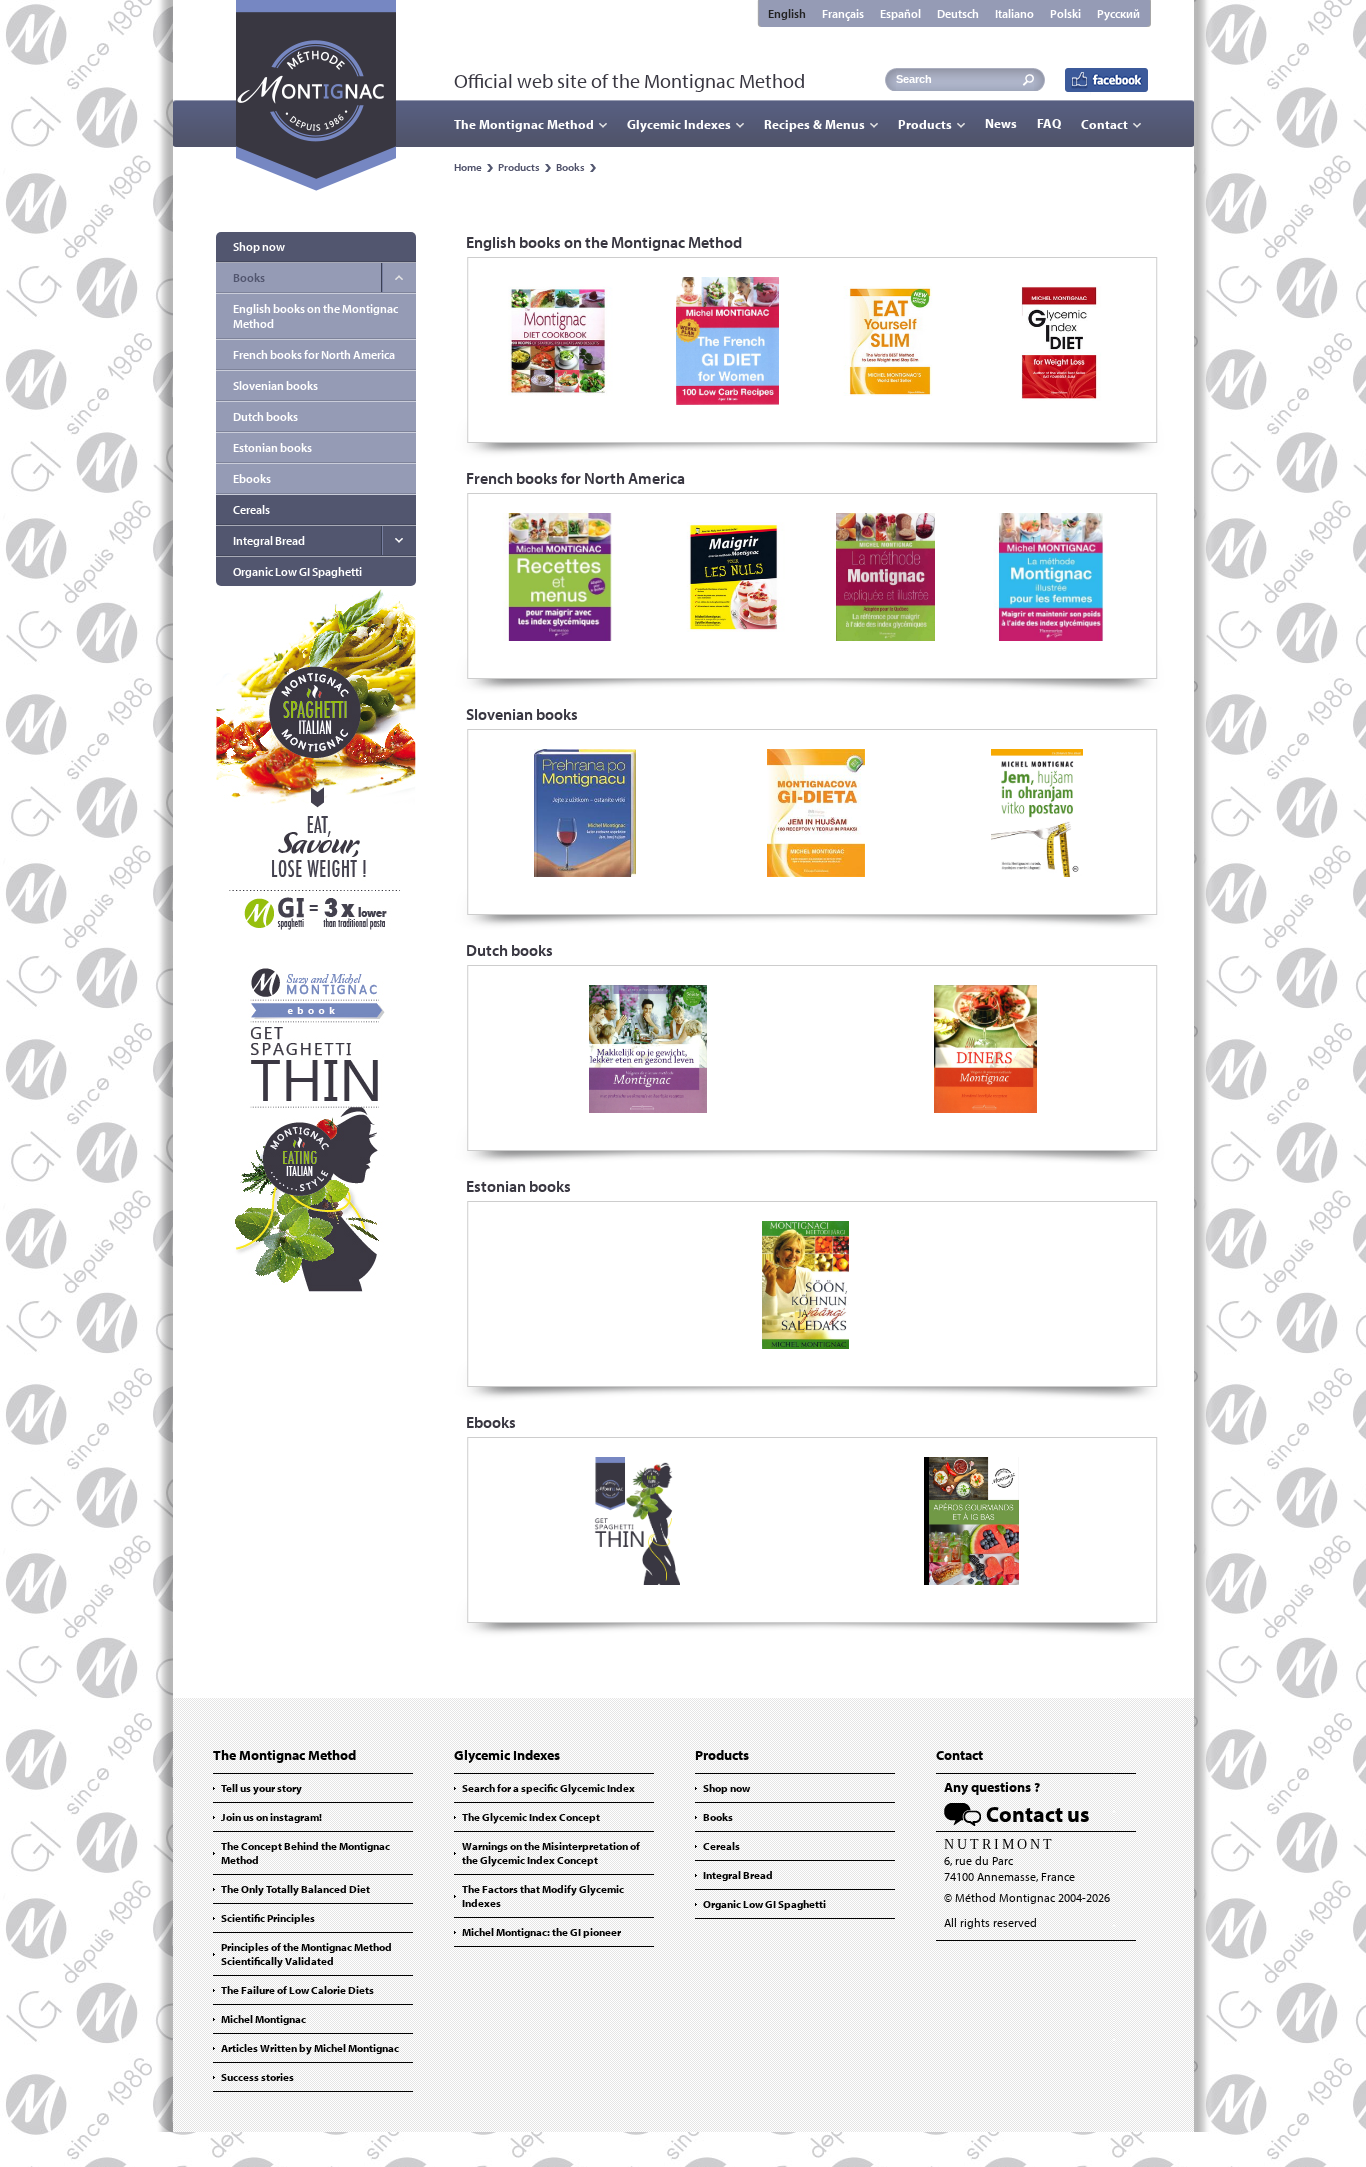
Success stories (257, 2077)
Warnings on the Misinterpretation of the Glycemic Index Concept (551, 1853)
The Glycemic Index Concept (531, 1817)
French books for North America (314, 354)
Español (900, 13)
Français (843, 13)
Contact (1104, 124)
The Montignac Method (524, 124)
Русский (1118, 13)
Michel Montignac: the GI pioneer (541, 1932)
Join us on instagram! (271, 1817)
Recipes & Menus (814, 124)
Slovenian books (275, 385)
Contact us (1038, 1814)
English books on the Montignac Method (315, 316)
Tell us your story (261, 1788)
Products (925, 124)
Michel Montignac (263, 2019)
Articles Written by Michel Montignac (310, 2048)
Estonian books (272, 447)
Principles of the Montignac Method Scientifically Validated (306, 1954)
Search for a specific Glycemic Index (548, 1788)
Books (570, 167)
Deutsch (958, 13)
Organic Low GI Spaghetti (297, 571)
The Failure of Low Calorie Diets (297, 1990)
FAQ (1049, 123)
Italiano (1014, 13)
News (1001, 123)
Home (468, 167)
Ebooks (252, 478)
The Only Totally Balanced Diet (295, 1889)
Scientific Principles (268, 1918)
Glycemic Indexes (679, 124)
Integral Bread (269, 540)
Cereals (251, 509)
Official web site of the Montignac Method (629, 80)
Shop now (259, 246)
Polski (1065, 13)
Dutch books (265, 416)
